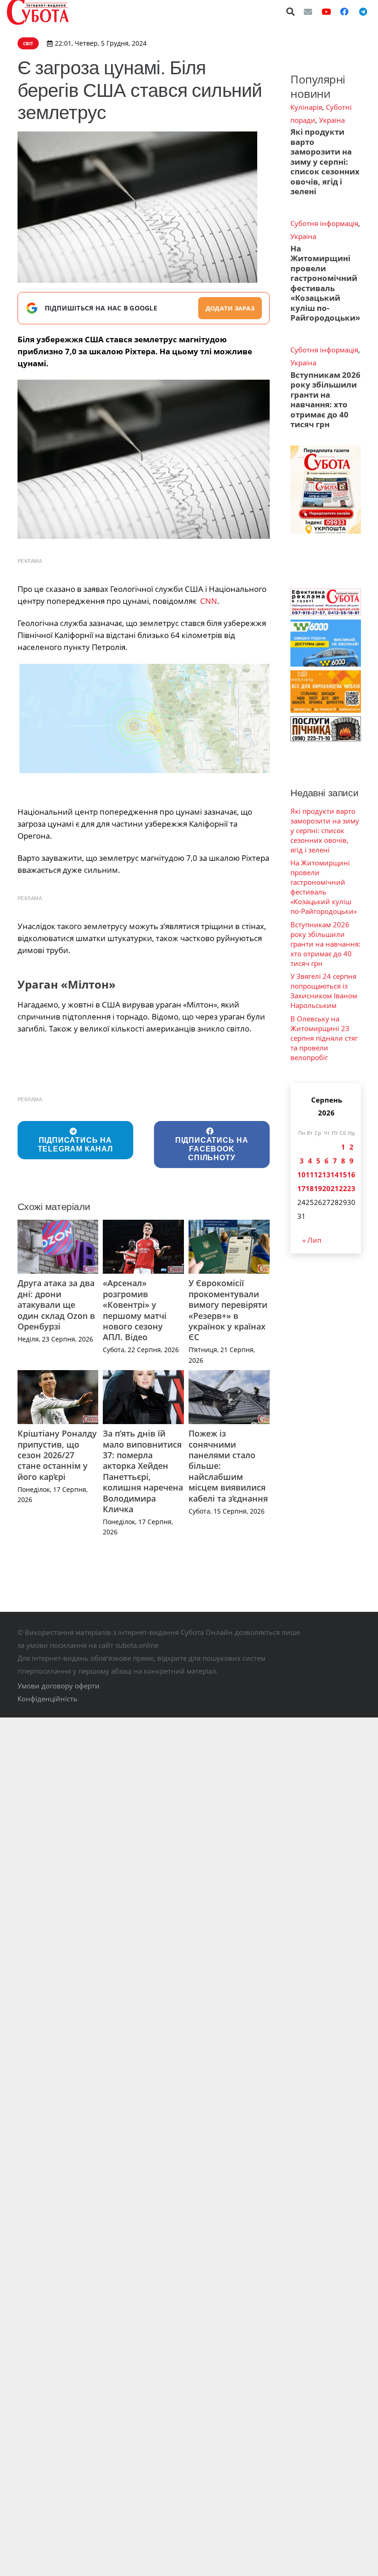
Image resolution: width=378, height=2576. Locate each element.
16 (351, 1175)
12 (318, 1175)
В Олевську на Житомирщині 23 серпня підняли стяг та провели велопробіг (324, 1038)
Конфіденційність (47, 1699)
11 (310, 1175)
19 (318, 1188)
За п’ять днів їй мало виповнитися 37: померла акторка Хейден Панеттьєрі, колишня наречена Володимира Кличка (143, 1471)
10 (301, 1175)
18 (310, 1188)
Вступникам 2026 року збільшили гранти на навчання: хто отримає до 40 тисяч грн (325, 400)
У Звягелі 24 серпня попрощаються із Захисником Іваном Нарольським (324, 991)
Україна (332, 120)
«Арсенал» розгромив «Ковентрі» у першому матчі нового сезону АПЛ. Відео (135, 1310)
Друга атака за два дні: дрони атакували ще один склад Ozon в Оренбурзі (56, 1305)
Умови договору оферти (59, 1686)
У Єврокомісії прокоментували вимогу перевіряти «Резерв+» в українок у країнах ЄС (228, 1310)
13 (326, 1175)
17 (301, 1188)
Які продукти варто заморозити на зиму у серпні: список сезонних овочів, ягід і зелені (325, 161)
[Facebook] (344, 12)
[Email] (308, 12)
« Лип (312, 1240)
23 (351, 1188)
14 (335, 1175)
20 (326, 1188)
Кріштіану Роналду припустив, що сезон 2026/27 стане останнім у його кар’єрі (57, 1455)
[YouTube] (326, 12)
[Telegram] (363, 12)
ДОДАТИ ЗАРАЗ (230, 308)
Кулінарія (306, 107)
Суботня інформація (324, 223)
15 (343, 1175)
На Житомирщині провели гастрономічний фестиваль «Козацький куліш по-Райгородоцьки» (325, 283)
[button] (291, 12)
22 (343, 1188)
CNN (209, 601)
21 (335, 1188)
